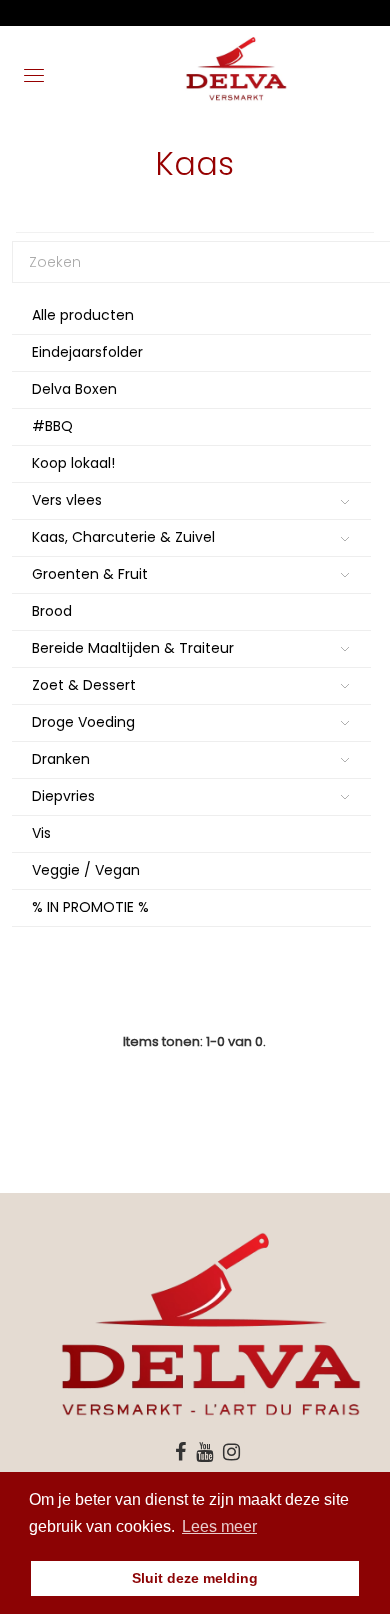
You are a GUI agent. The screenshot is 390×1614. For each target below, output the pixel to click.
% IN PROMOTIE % (90, 907)
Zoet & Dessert (84, 685)
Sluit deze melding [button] (195, 1578)
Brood (52, 611)
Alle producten (83, 315)
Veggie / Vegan (86, 870)
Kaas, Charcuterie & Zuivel (123, 537)
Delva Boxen (74, 389)
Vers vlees (67, 500)
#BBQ (52, 426)
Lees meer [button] (219, 1526)
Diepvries (63, 796)
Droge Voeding (83, 722)
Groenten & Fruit (90, 574)
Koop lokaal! (73, 463)
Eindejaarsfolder (87, 352)
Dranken (61, 759)
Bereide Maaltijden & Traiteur (133, 648)
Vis (41, 833)
